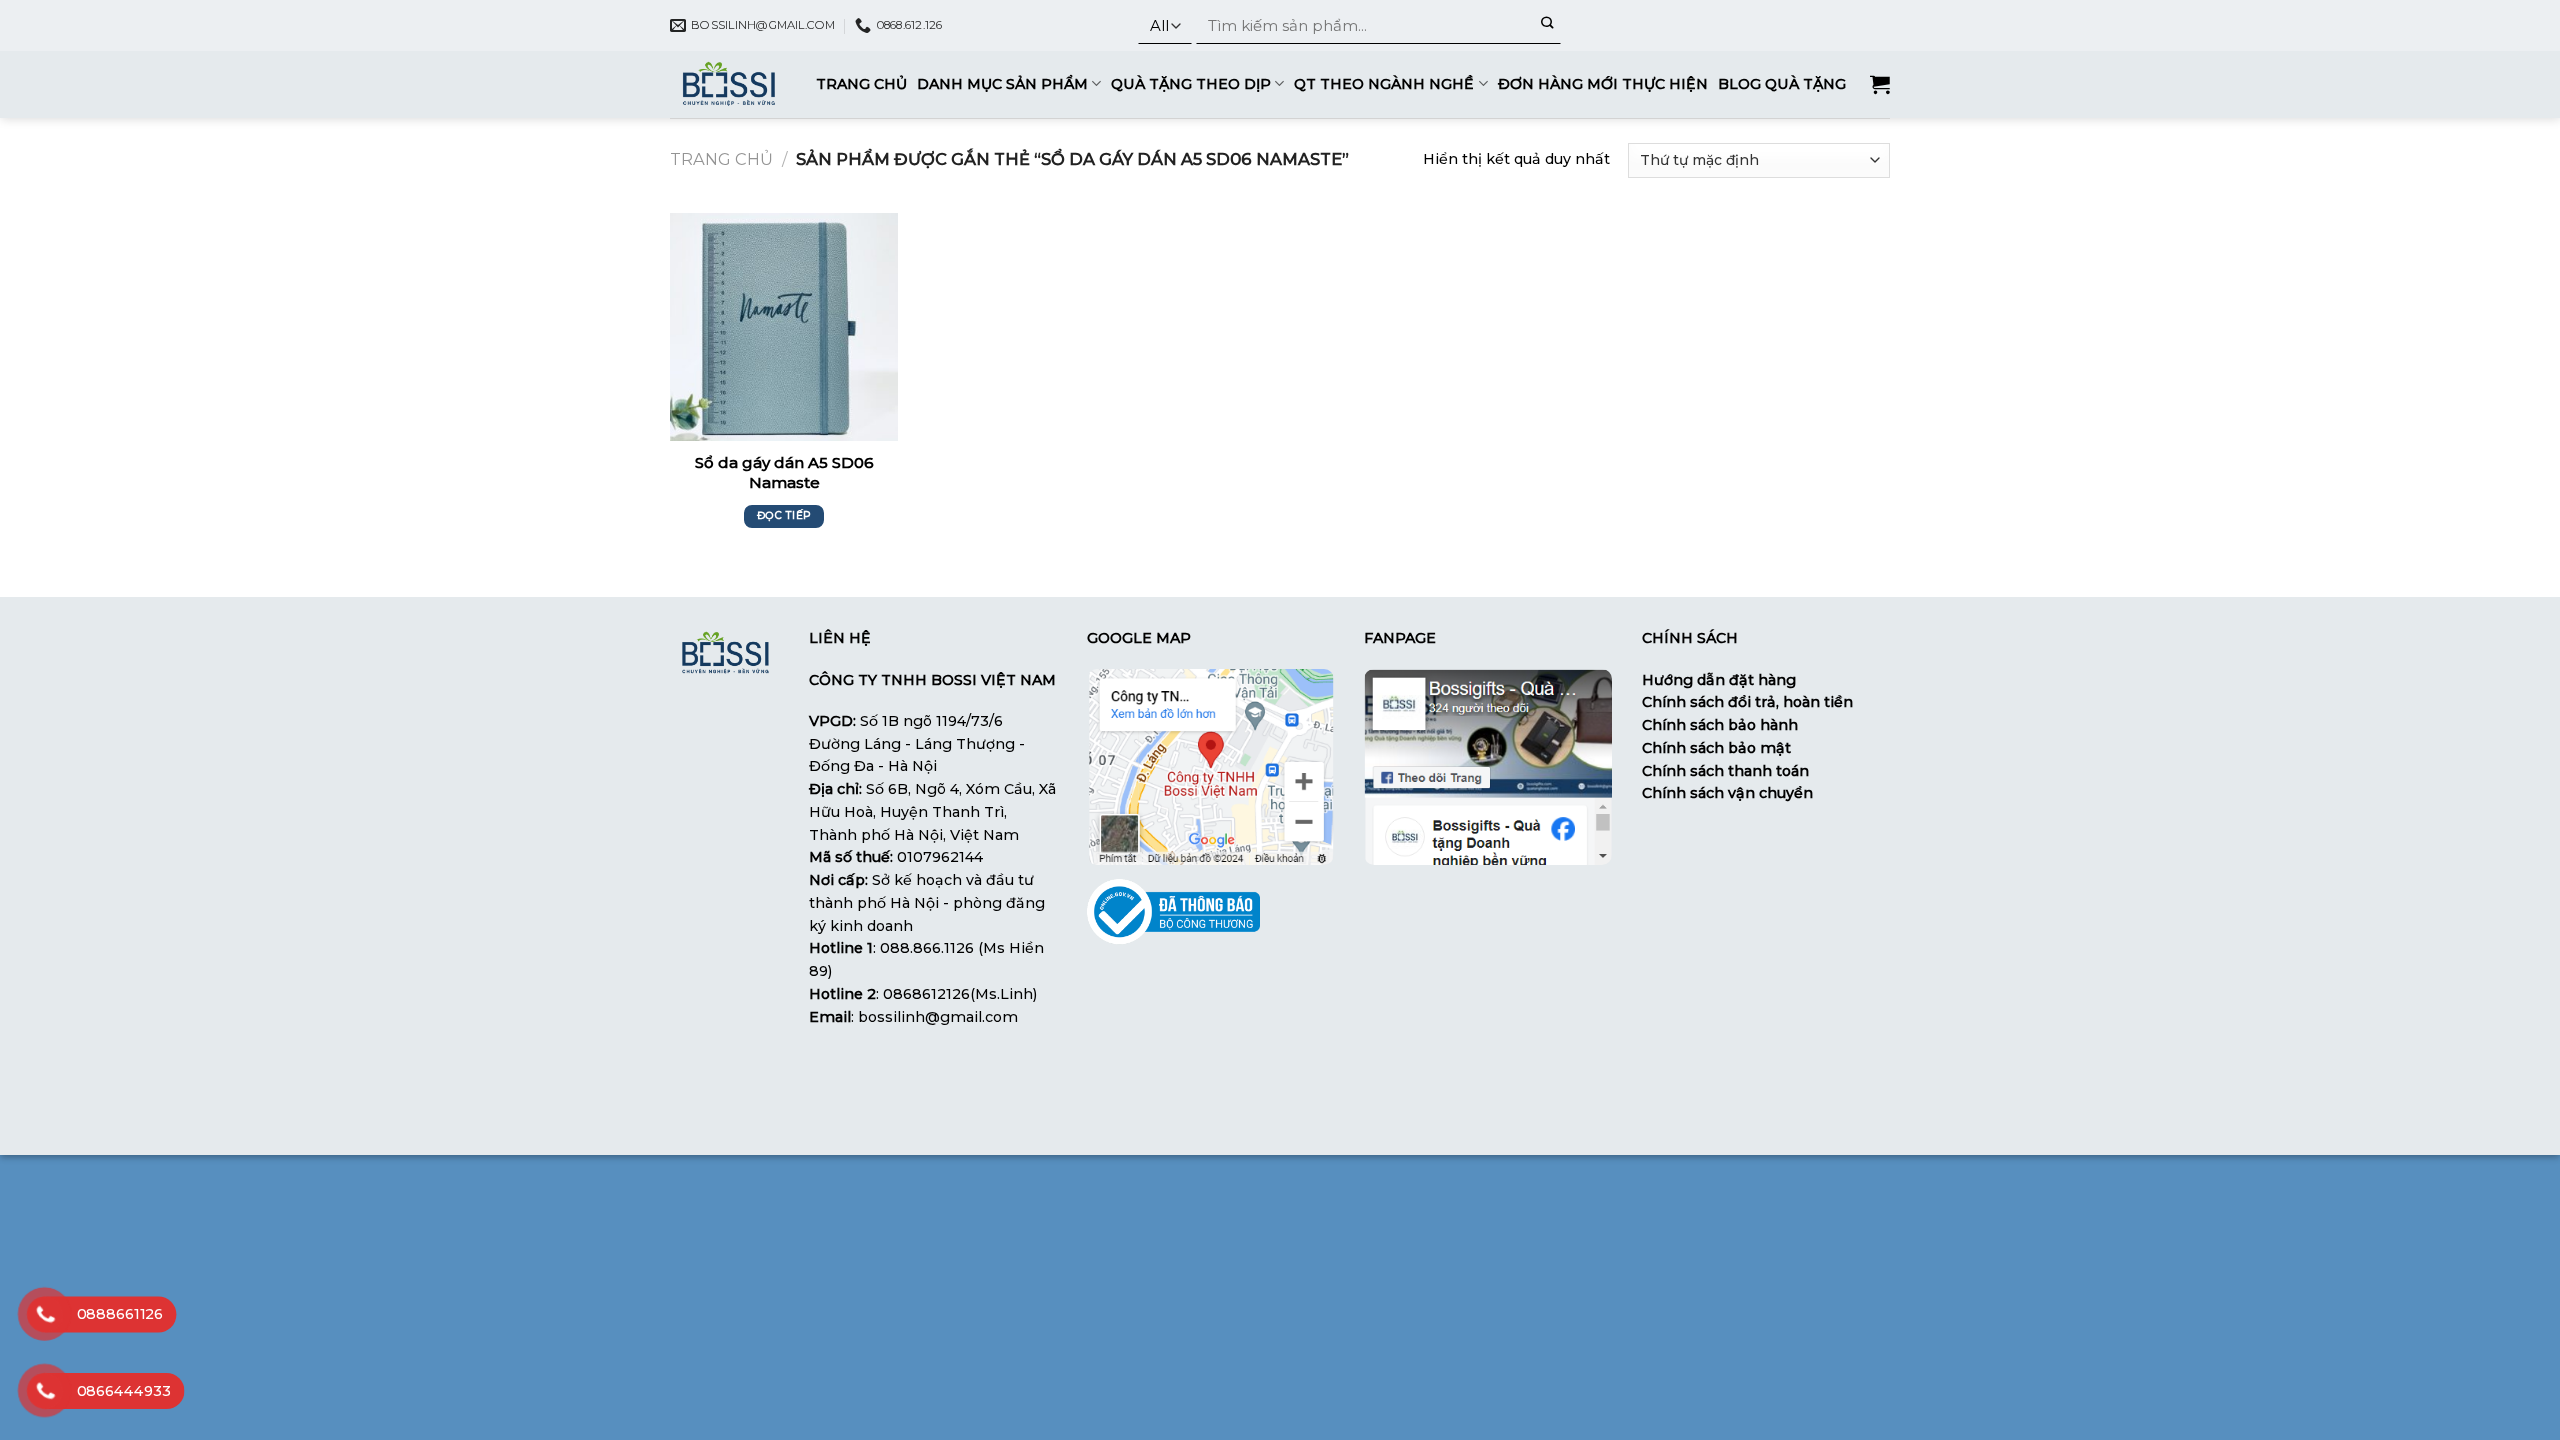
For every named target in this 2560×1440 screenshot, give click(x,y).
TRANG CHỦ (861, 84)
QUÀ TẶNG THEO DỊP (1191, 84)
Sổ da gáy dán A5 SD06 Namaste (784, 472)
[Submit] (1547, 25)
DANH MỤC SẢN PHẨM (1002, 84)
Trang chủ (721, 159)
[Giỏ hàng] (1880, 84)
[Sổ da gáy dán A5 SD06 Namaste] (784, 327)
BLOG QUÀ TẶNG (1782, 84)
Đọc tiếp (784, 515)
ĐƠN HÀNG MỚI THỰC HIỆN (1603, 84)
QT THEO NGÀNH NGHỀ (1384, 84)
